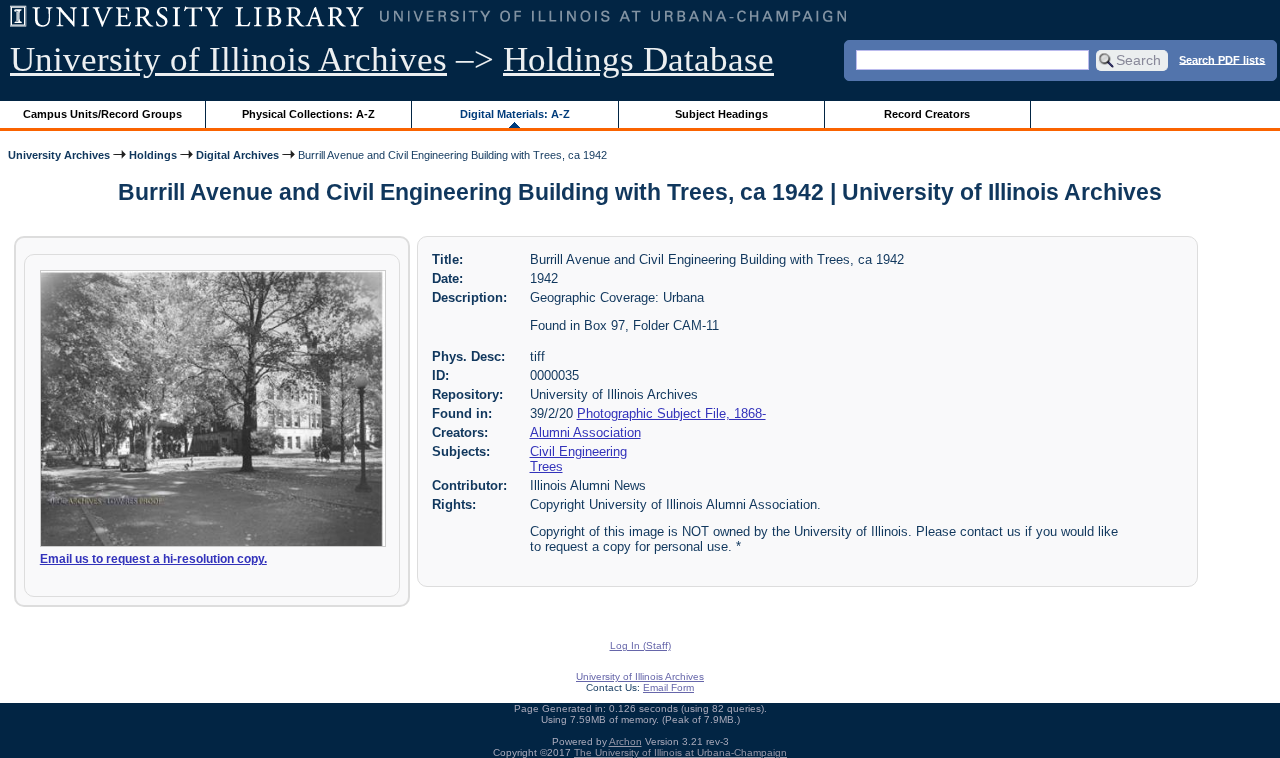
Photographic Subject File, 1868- (671, 413)
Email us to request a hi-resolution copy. (153, 559)
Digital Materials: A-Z (515, 114)
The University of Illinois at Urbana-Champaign (680, 752)
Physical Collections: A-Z (308, 114)
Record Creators (927, 114)
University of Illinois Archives (228, 59)
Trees (546, 466)
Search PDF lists (1222, 59)
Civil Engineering (578, 451)
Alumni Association (585, 432)
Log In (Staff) (640, 645)
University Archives (59, 155)
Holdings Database (638, 59)
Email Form (668, 687)
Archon (625, 741)
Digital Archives (237, 155)
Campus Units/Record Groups (102, 114)
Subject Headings (721, 114)
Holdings (153, 155)
